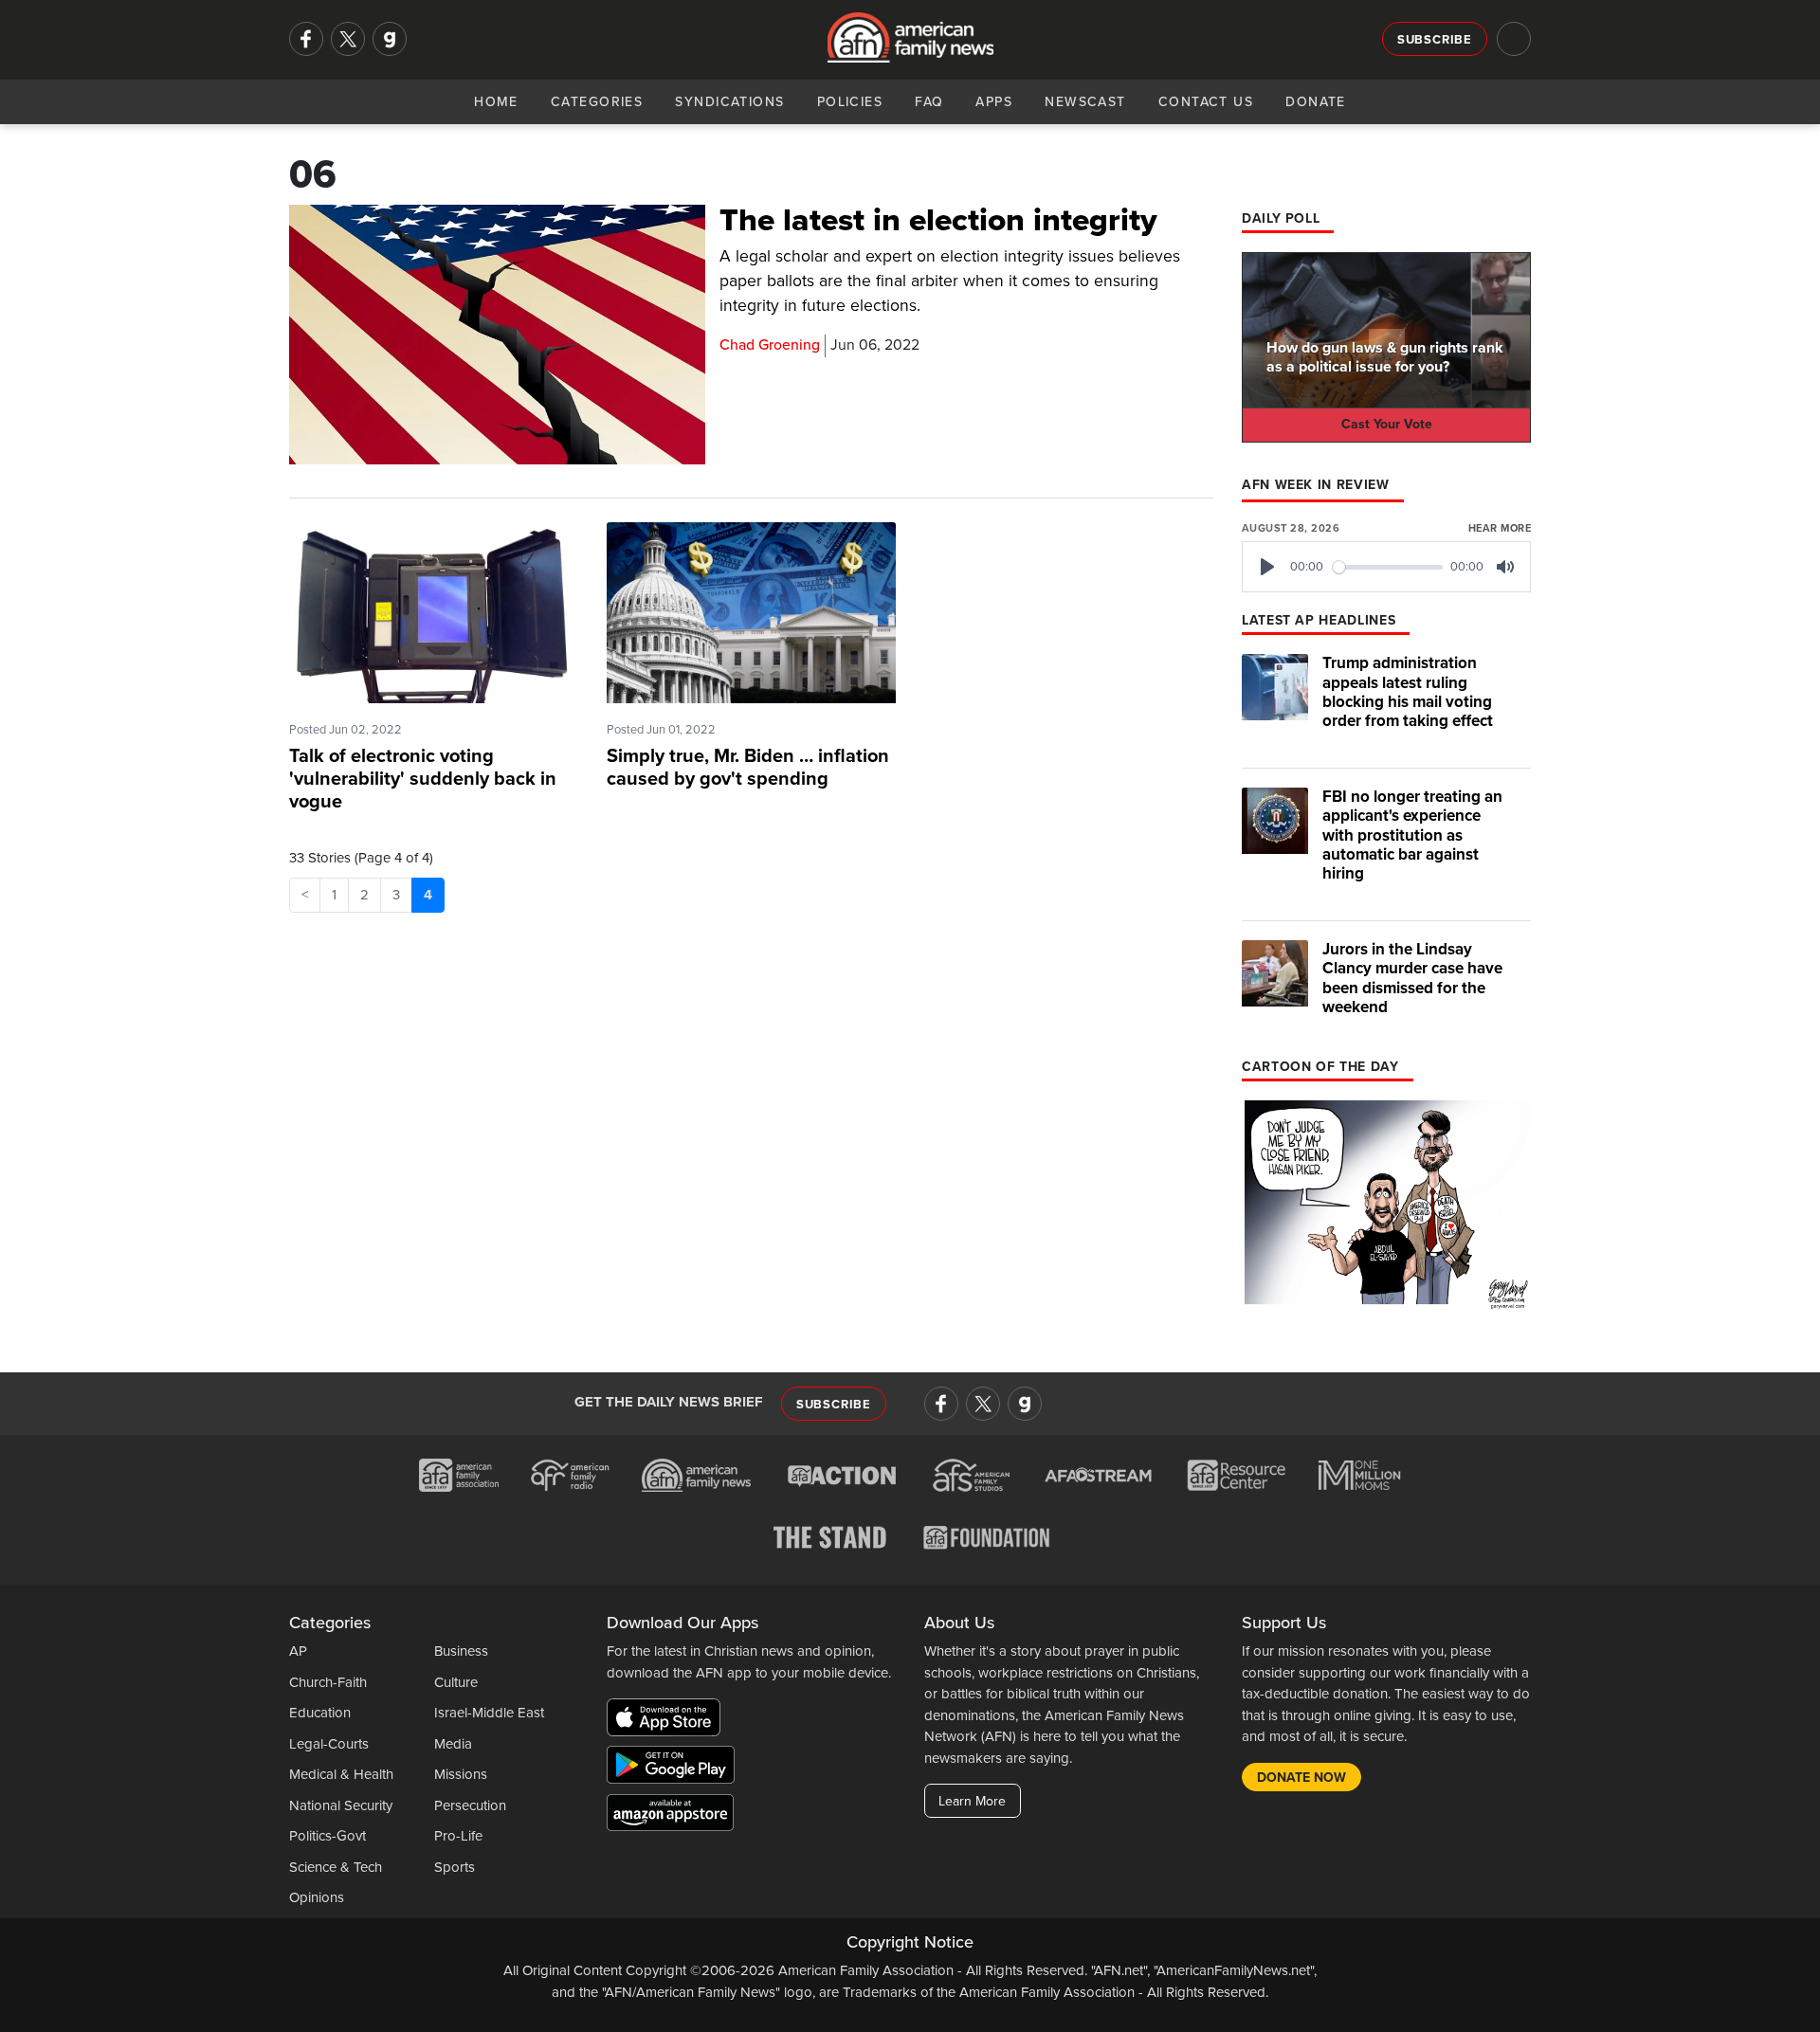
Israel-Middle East (489, 1713)
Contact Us (1206, 102)
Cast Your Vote (1387, 424)
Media (453, 1744)
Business (461, 1651)
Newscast (1085, 102)
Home (496, 102)
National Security (341, 1805)
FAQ (929, 102)
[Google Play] (675, 1769)
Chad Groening (770, 345)
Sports (455, 1867)
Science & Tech (336, 1867)
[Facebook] (306, 39)
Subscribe (1435, 40)
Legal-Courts (329, 1744)
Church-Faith (328, 1682)
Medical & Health (341, 1774)
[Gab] (390, 39)
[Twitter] (348, 39)
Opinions (317, 1897)
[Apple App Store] (668, 1721)
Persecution (470, 1805)
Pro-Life (458, 1836)
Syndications (729, 102)
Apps (994, 102)
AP (298, 1651)
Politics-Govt (328, 1836)
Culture (456, 1682)
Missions (461, 1774)
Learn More (972, 1801)
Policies (850, 102)
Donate (1316, 102)
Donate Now (1301, 1778)
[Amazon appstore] (670, 1816)
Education (320, 1713)
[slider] (1388, 567)
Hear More (1500, 528)
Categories (597, 102)
